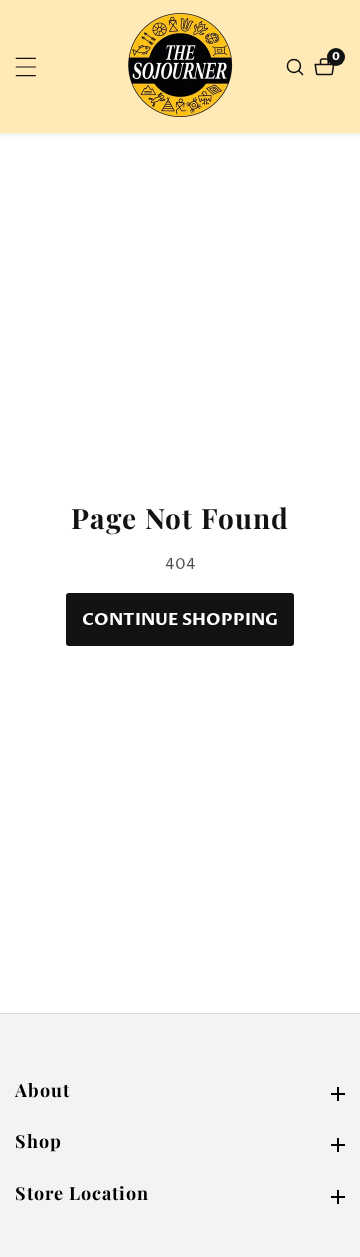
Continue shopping (180, 619)
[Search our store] (297, 67)
